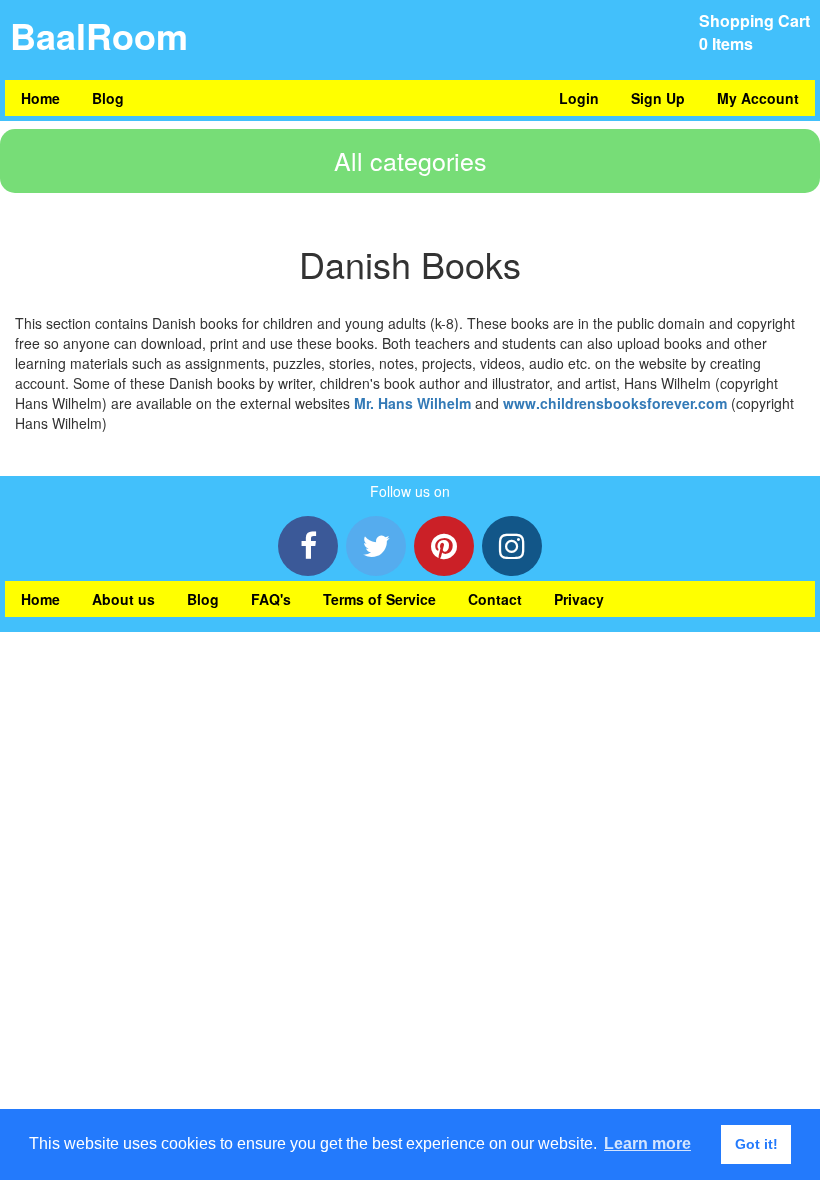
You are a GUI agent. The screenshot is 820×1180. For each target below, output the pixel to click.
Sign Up (658, 98)
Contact (495, 599)
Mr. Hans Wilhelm (412, 403)
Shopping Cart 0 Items (754, 32)
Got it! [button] (756, 1144)
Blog (108, 98)
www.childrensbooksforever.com (615, 403)
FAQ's (271, 599)
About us (123, 599)
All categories (410, 160)
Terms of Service (379, 599)
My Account (758, 98)
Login (579, 98)
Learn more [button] (647, 1143)
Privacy (579, 599)
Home (40, 98)
